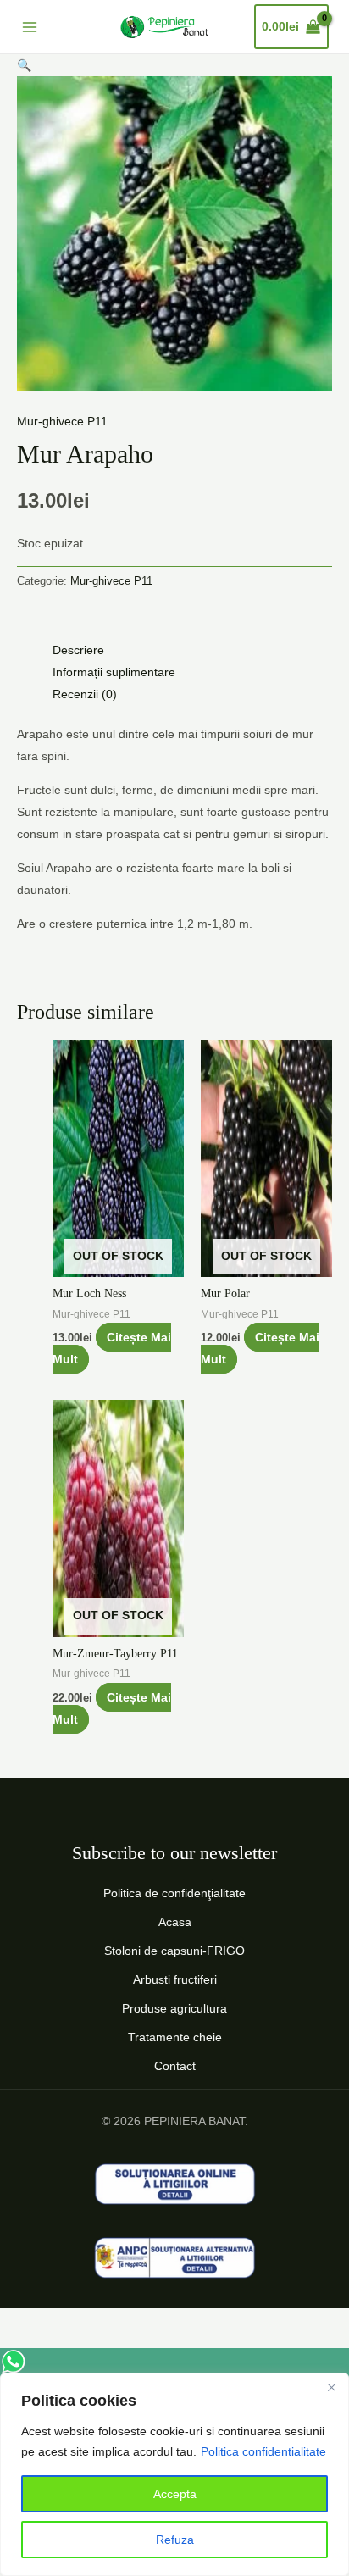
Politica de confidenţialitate (174, 1893)
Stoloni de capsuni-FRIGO (174, 1951)
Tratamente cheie (175, 2037)
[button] (24, 65)
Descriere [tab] (78, 650)
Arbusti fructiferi (175, 1979)
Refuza (175, 2540)
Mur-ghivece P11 (62, 421)
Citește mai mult (112, 1348)
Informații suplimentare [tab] (114, 672)
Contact (175, 2066)
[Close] (331, 2387)
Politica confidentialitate (263, 2451)
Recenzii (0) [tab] (85, 694)
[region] (174, 2474)
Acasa (175, 1922)
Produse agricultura (174, 2008)
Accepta (175, 2494)
